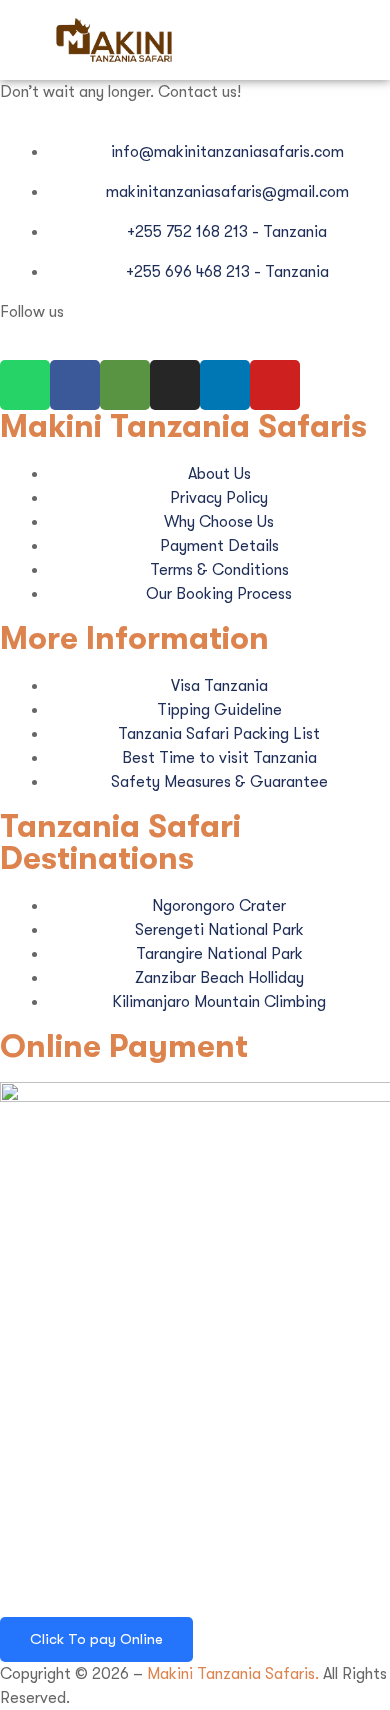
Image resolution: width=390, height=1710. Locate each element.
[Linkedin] (225, 385)
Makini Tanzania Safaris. (233, 1674)
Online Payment (124, 1046)
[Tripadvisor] (125, 385)
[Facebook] (75, 385)
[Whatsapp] (25, 385)
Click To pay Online (96, 1639)
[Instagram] (175, 385)
